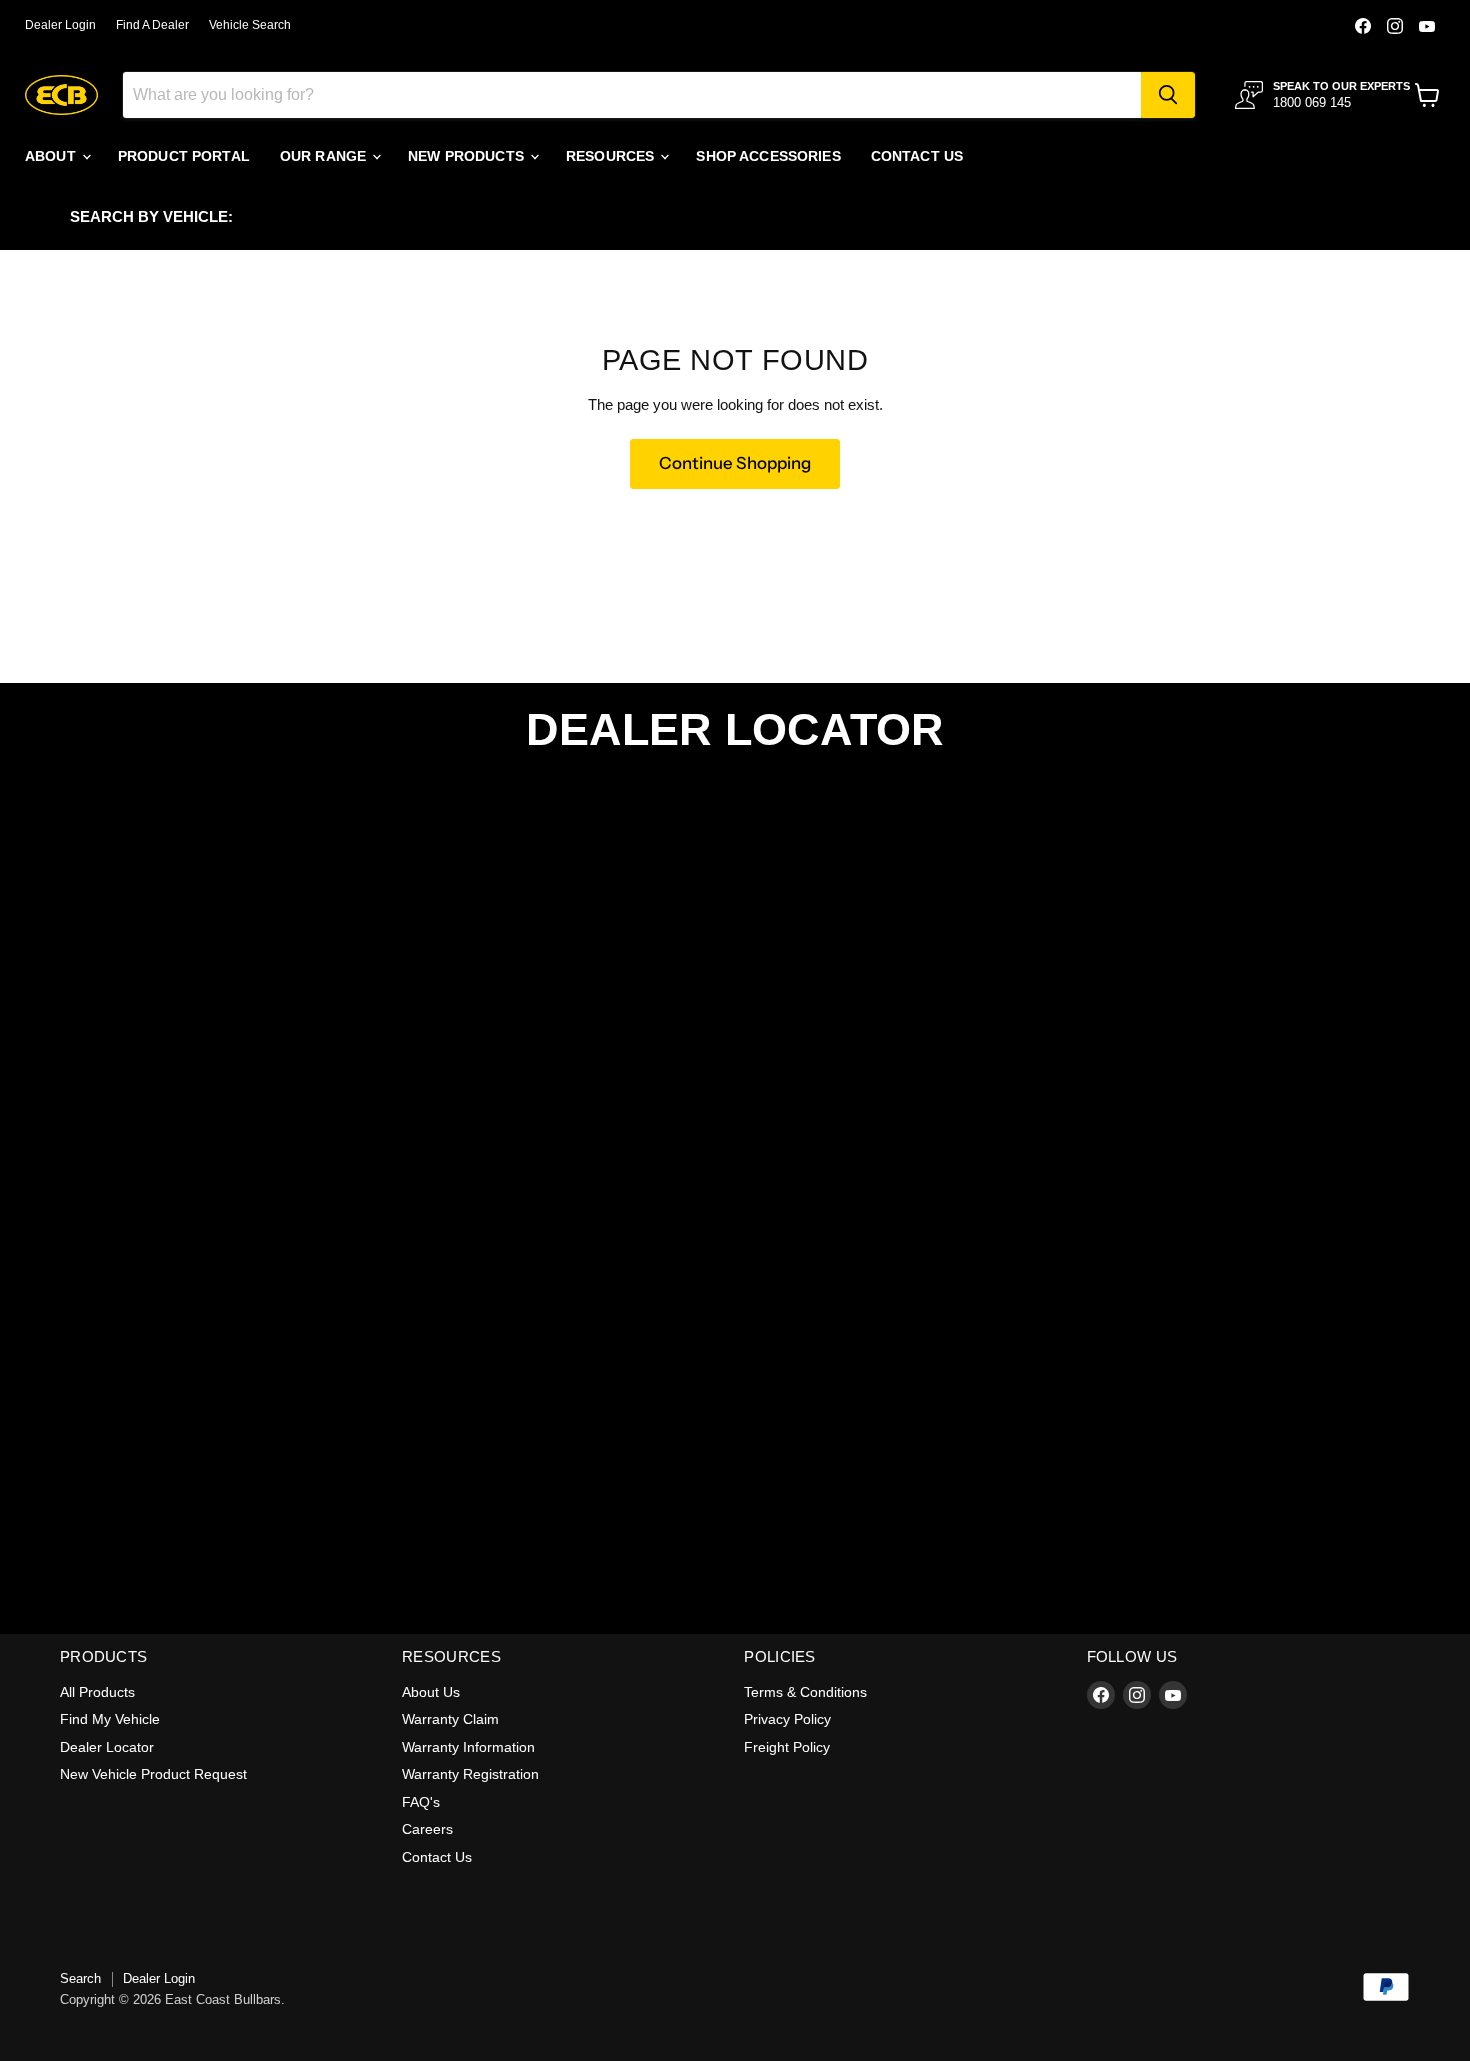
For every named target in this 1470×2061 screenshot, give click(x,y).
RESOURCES (612, 156)
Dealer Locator (107, 1747)
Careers (427, 1829)
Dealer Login (60, 25)
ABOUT (52, 156)
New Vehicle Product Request (153, 1774)
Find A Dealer (152, 25)
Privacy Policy (787, 1719)
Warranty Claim (450, 1719)
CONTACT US (917, 156)
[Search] (1168, 95)
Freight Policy (787, 1747)
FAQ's (421, 1802)
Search (80, 1978)
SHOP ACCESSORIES (768, 156)
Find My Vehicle (110, 1719)
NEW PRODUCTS (468, 156)
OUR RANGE (325, 156)
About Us (431, 1692)
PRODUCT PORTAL (184, 156)
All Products (97, 1692)
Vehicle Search (250, 25)
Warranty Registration (470, 1774)
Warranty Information (468, 1747)
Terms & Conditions (805, 1692)
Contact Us (437, 1857)
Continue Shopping (735, 463)
